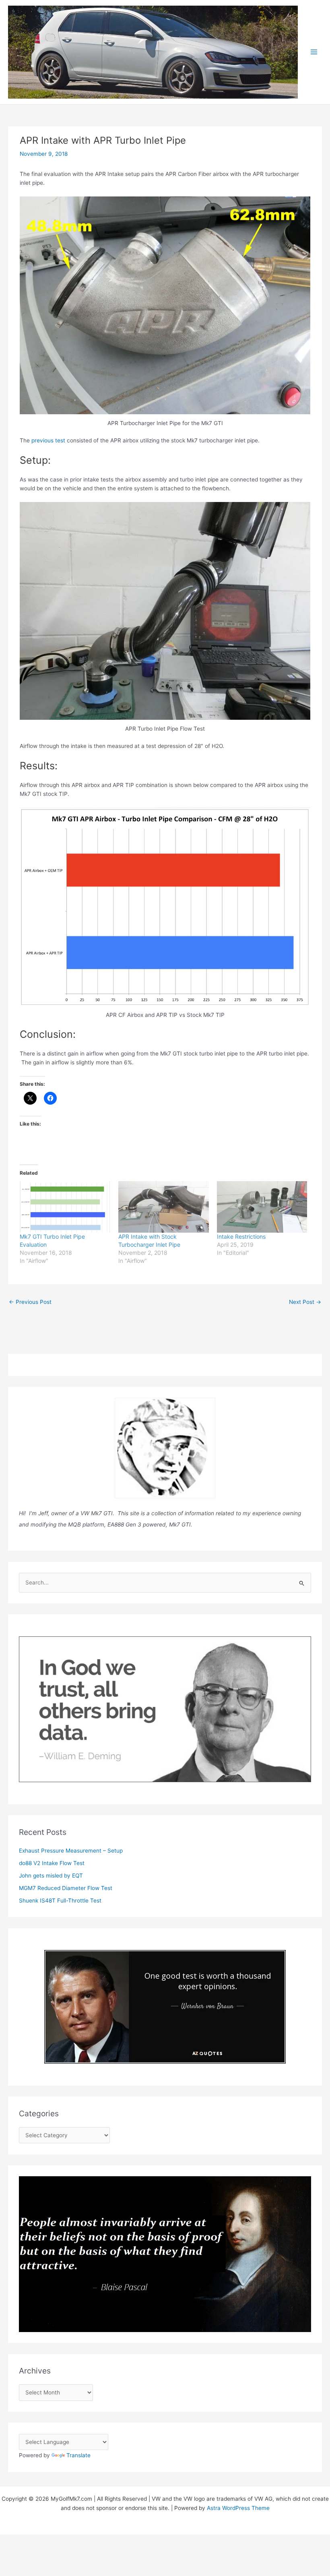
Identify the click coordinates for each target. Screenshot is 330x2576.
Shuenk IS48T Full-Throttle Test (60, 1900)
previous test (48, 440)
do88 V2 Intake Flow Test (52, 1863)
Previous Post (30, 1302)
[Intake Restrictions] (262, 1207)
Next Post (305, 1302)
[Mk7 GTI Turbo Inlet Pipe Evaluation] (65, 1207)
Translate (78, 2455)
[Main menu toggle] (314, 52)
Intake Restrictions (241, 1236)
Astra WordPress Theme (238, 2508)
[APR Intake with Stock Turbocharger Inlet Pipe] (164, 1207)
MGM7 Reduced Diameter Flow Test (66, 1888)
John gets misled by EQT (51, 1876)
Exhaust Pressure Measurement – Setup (71, 1851)
